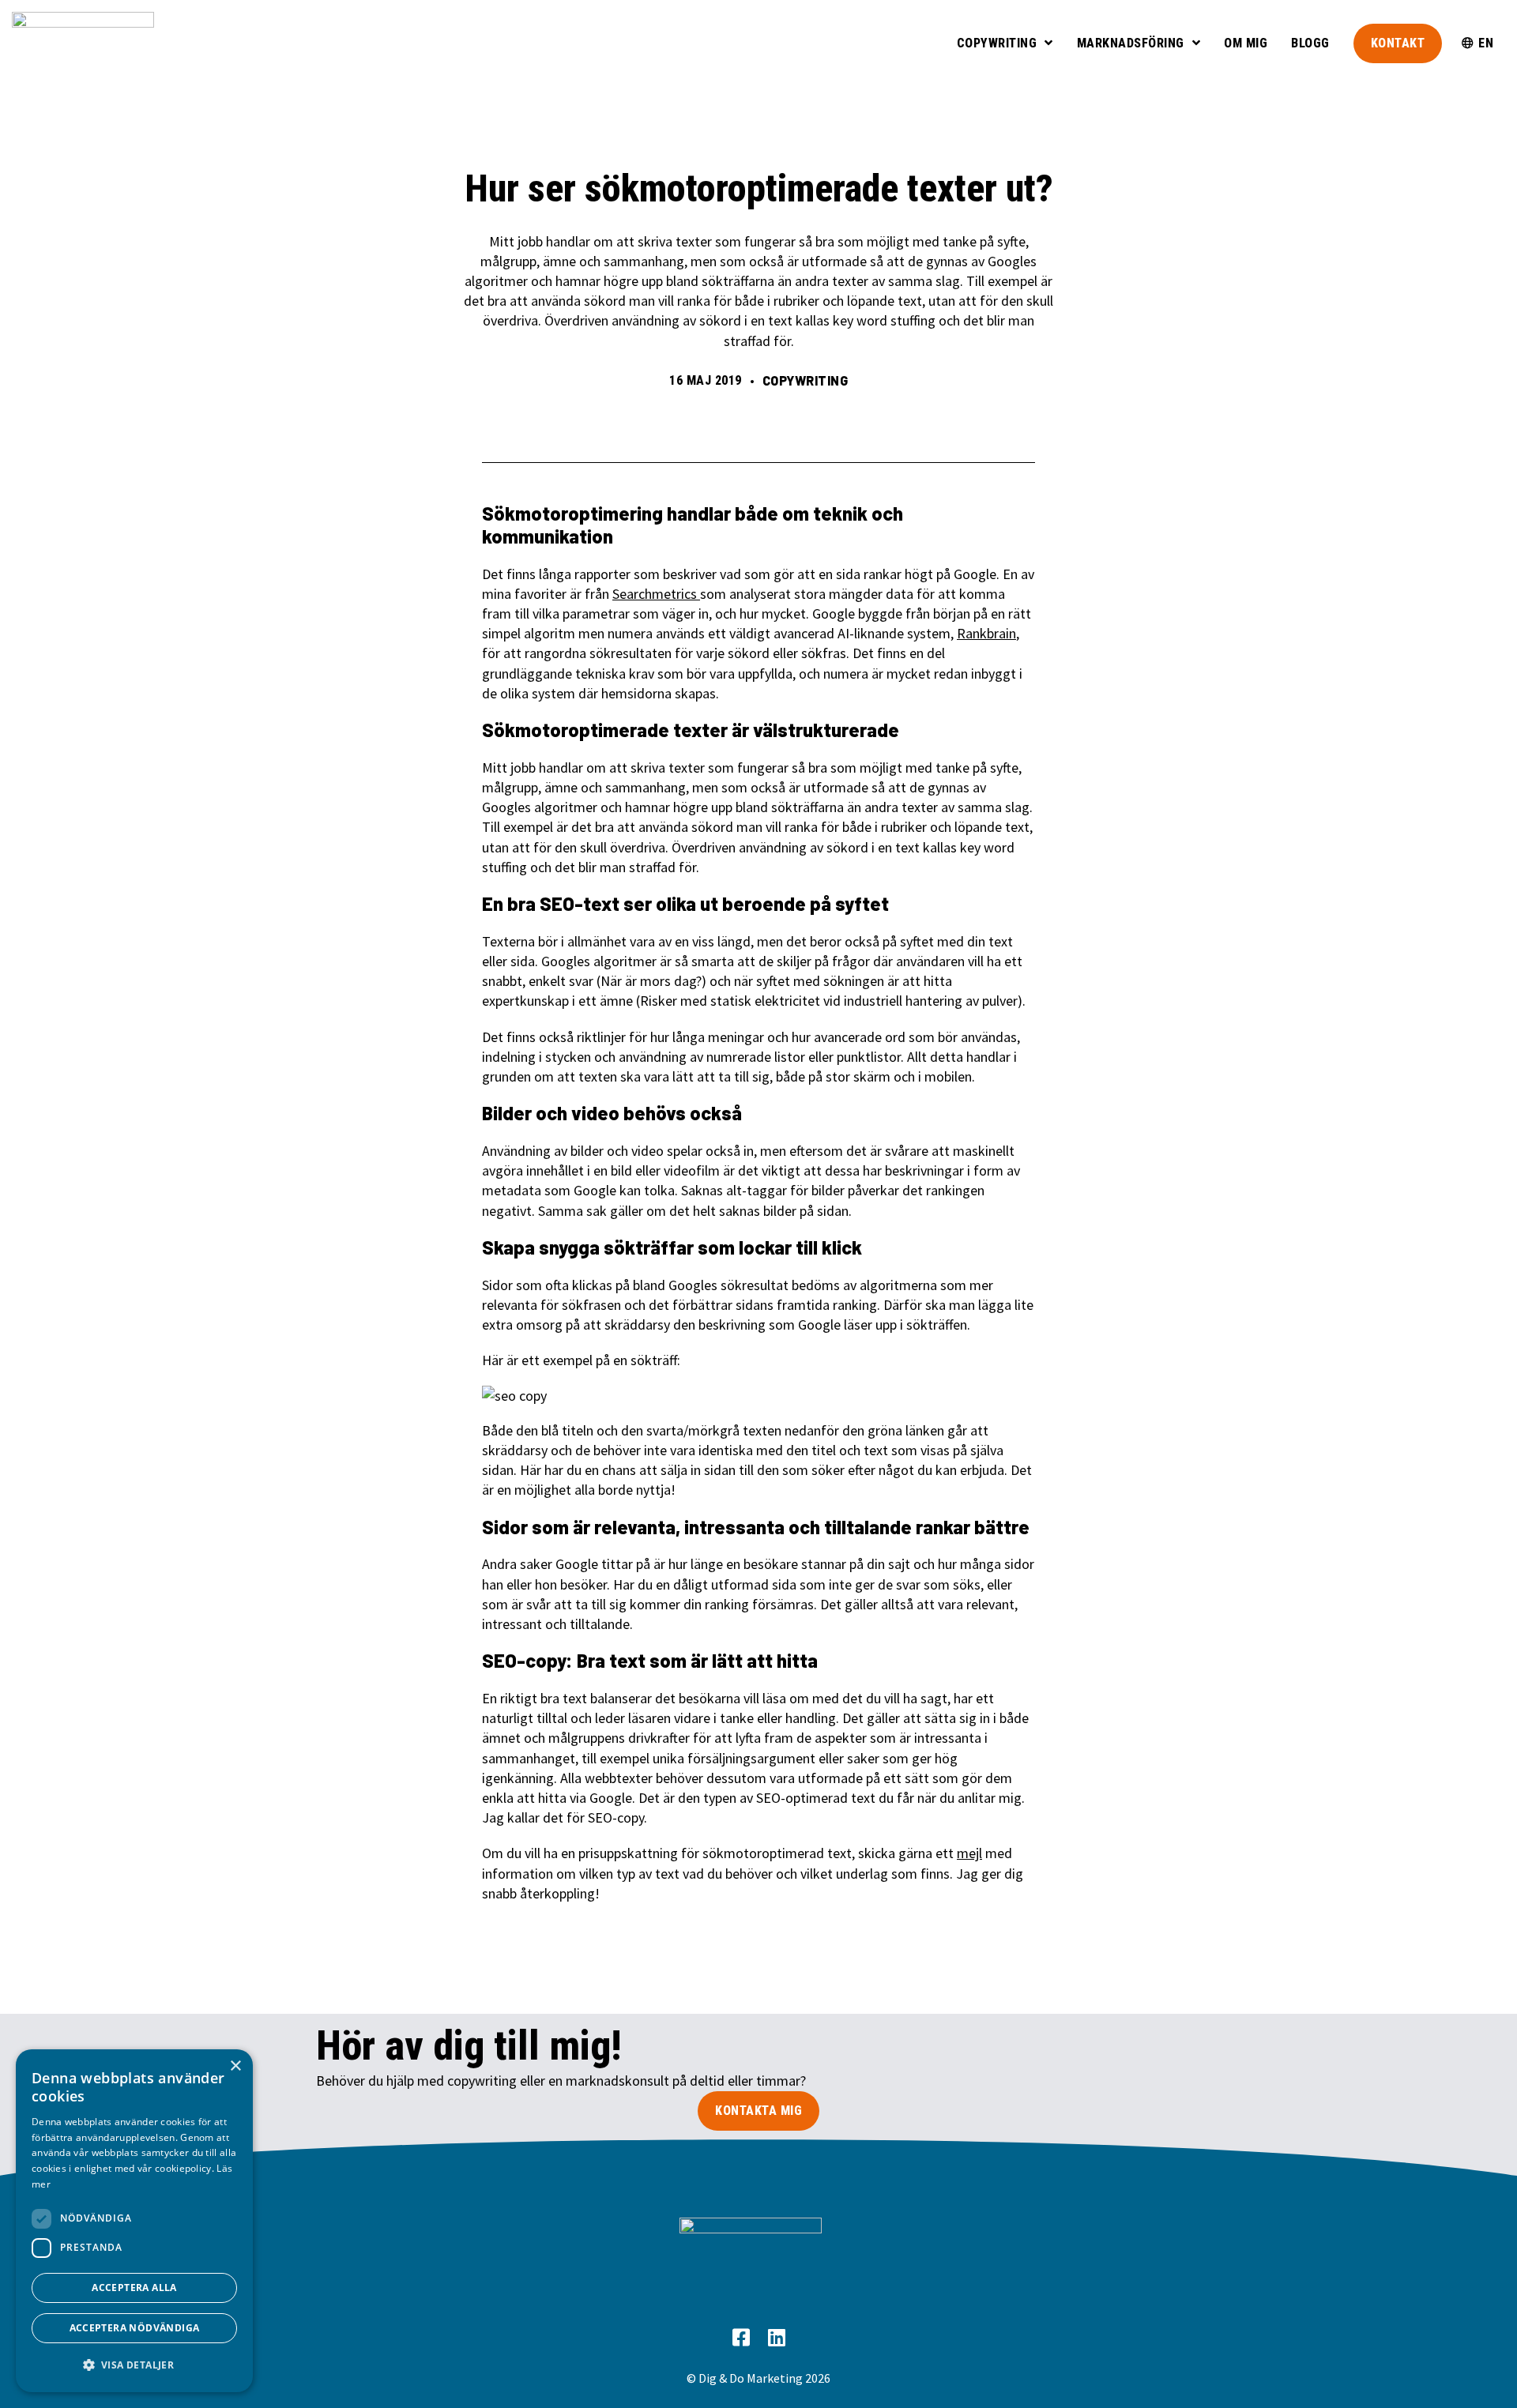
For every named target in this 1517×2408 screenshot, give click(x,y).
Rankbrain (986, 633)
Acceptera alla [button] (134, 2288)
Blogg (1310, 43)
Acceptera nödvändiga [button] (135, 2328)
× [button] (235, 2066)
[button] (134, 2365)
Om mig (1246, 43)
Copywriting (997, 43)
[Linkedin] (776, 2338)
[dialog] (134, 2221)
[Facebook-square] (741, 2338)
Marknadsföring (1131, 43)
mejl (969, 1853)
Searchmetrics (656, 594)
